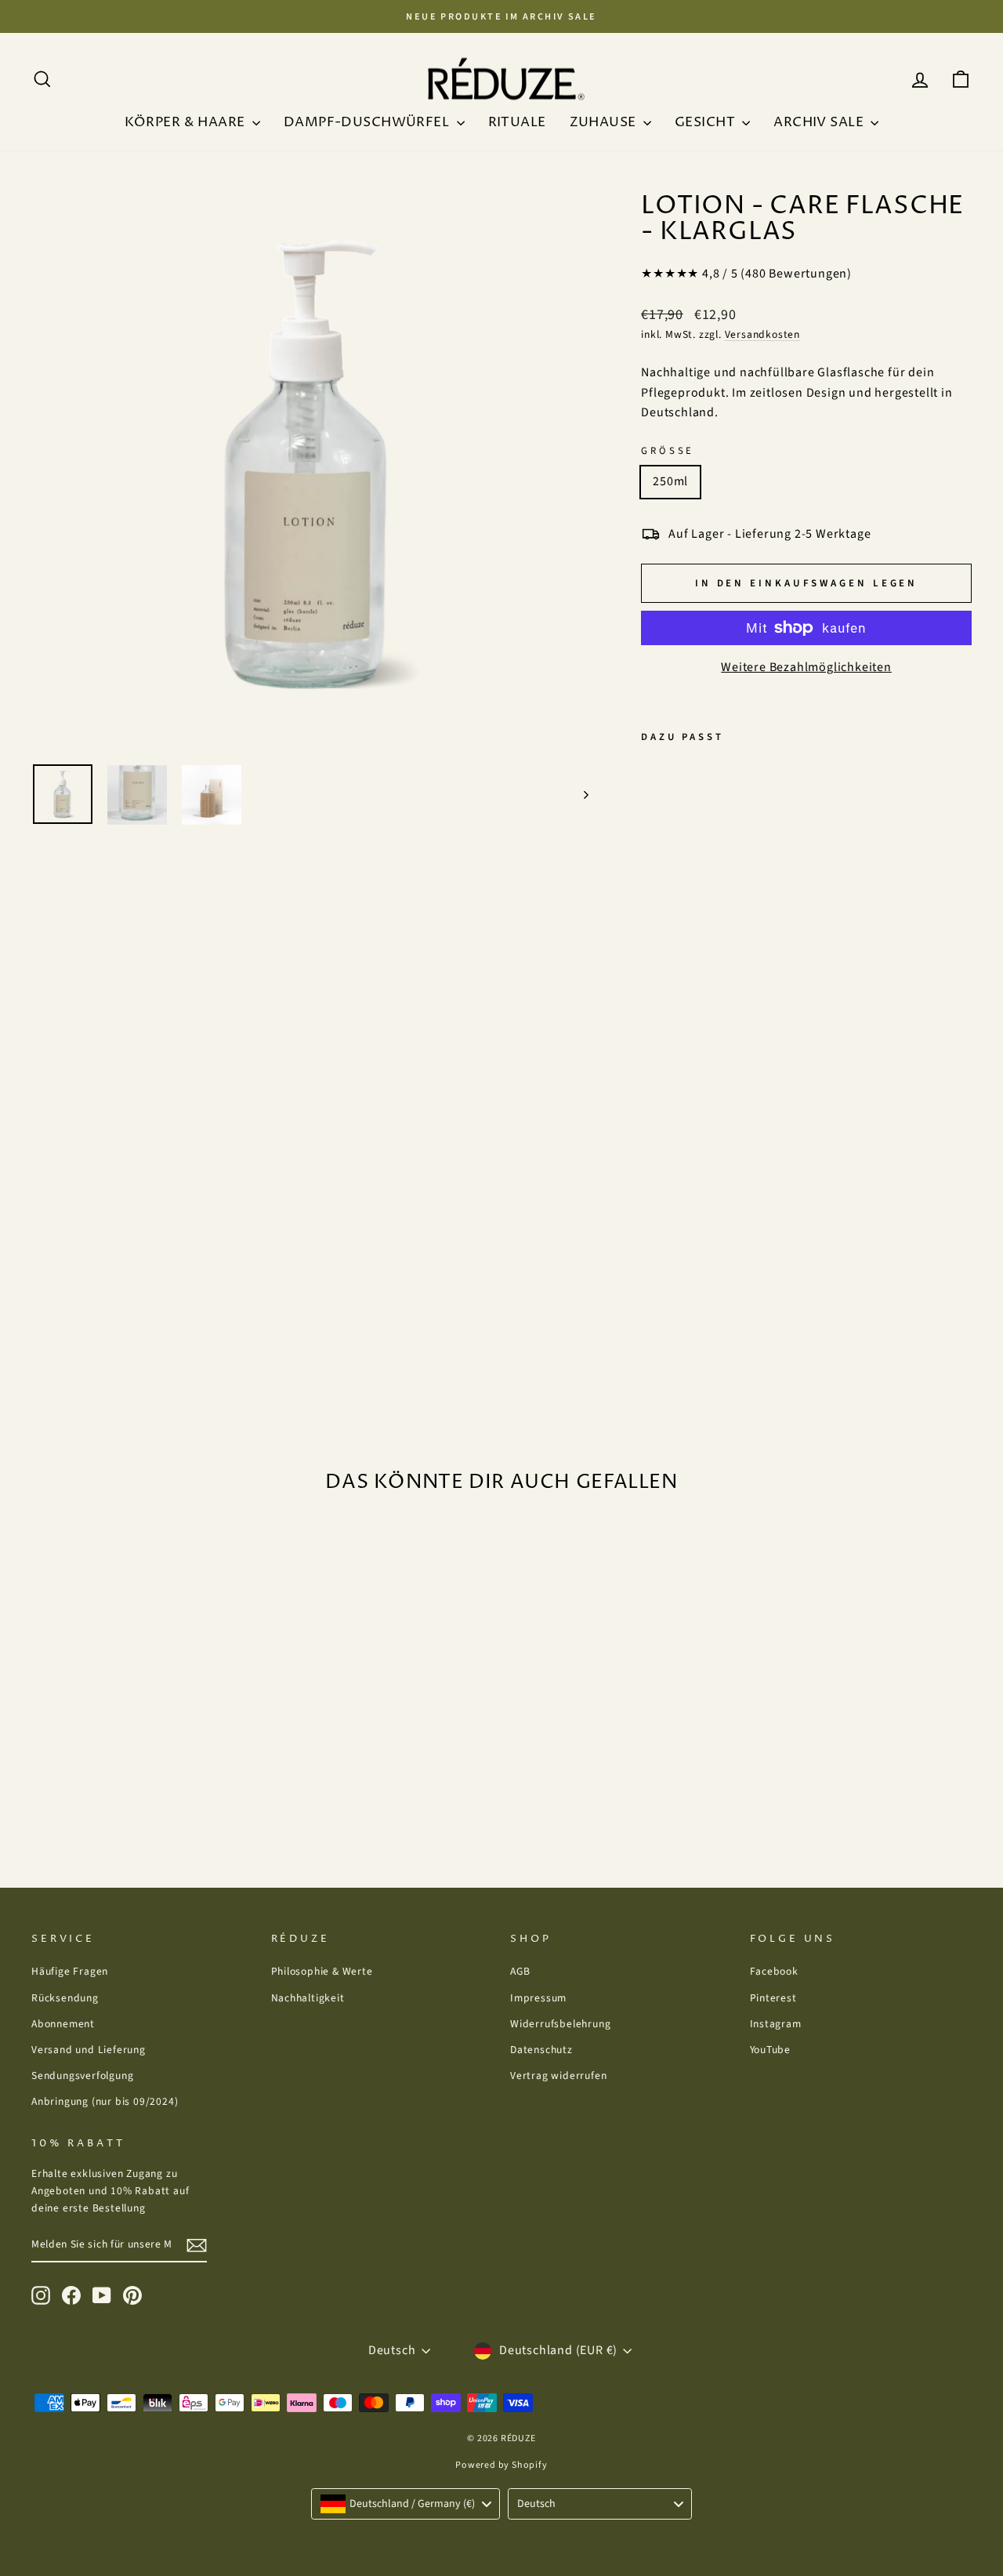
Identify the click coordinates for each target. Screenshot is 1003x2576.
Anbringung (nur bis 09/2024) (105, 2101)
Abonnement (63, 2024)
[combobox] (406, 2504)
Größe (668, 451)
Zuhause (605, 122)
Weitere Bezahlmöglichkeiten (806, 667)
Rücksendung (65, 1998)
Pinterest (773, 1998)
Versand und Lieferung (89, 2050)
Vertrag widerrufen (558, 2075)
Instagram (776, 2024)
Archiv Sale (820, 122)
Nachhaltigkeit (308, 1998)
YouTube (771, 2050)
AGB (520, 1971)
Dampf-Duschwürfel (368, 122)
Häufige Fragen (70, 1971)
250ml (670, 481)
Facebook (774, 1971)
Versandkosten (762, 334)
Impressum (538, 1998)
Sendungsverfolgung (82, 2075)
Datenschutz (541, 2050)
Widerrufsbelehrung (560, 2024)
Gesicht (706, 122)
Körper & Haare (186, 122)
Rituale (517, 122)
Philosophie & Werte (322, 1971)
